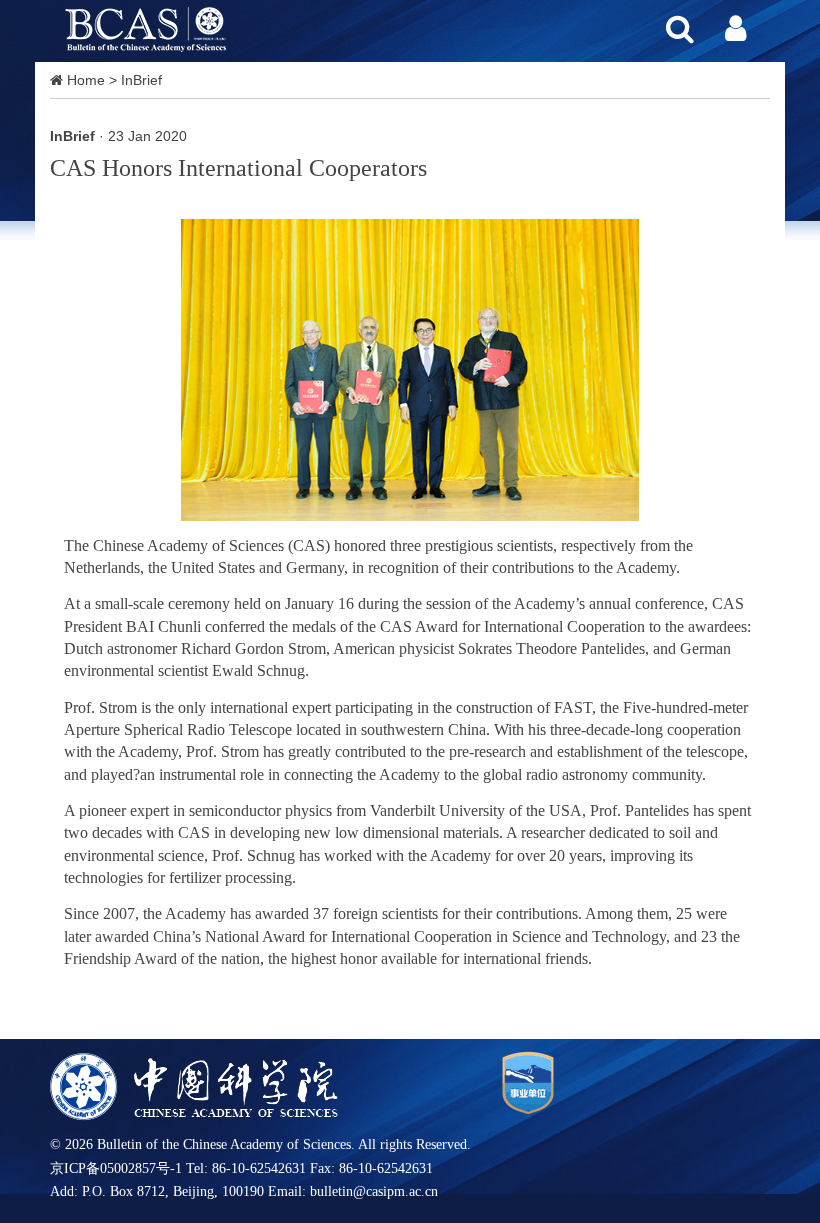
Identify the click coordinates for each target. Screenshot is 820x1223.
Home (86, 80)
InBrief (141, 80)
